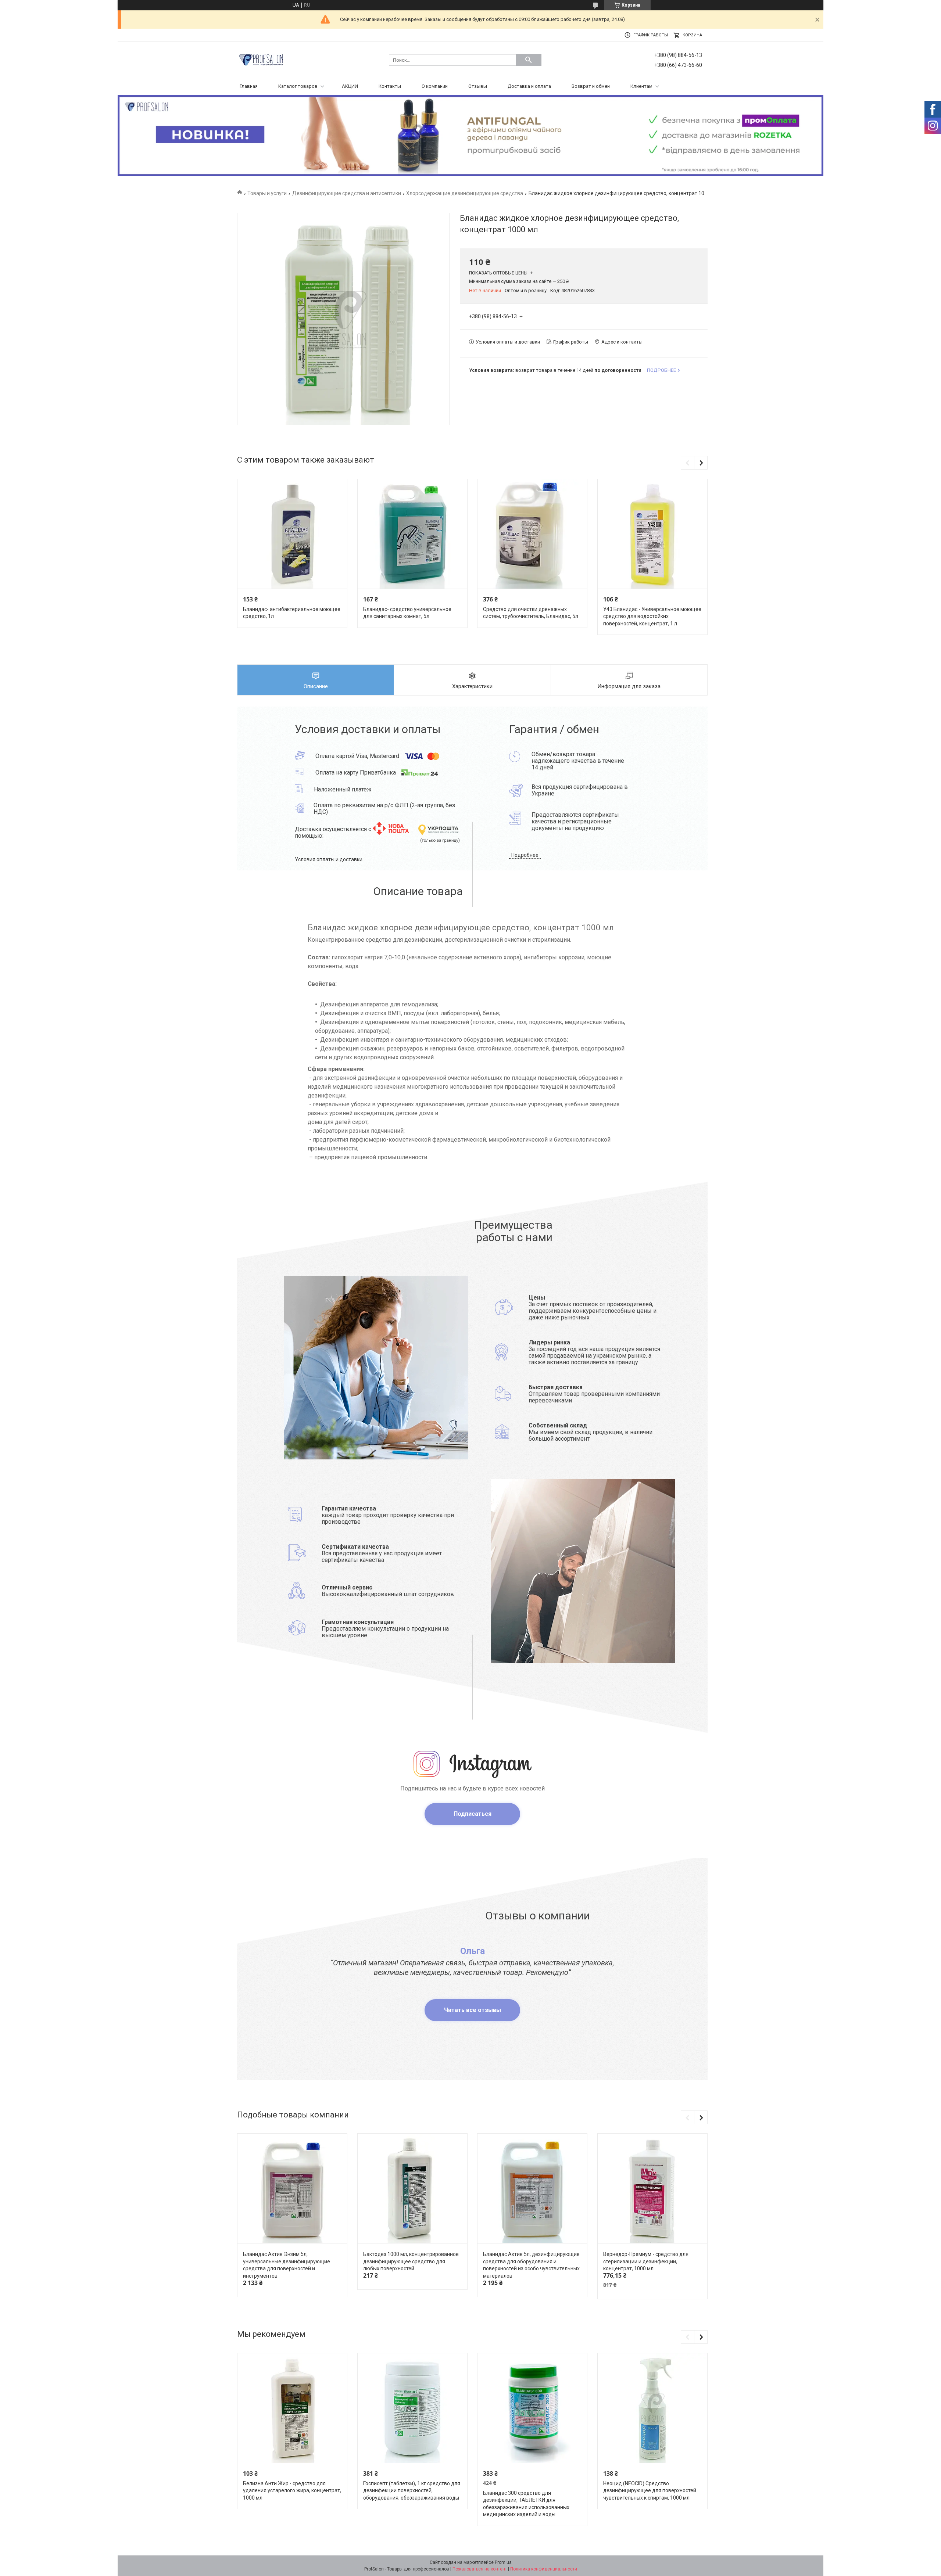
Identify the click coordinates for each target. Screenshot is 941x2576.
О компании (435, 86)
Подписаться (473, 1814)
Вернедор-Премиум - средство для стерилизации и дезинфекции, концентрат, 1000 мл (646, 2261)
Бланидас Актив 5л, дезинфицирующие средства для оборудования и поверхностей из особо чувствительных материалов (531, 2265)
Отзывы (478, 86)
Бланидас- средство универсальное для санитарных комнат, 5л (407, 613)
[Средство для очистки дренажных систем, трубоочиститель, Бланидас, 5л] (532, 534)
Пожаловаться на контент (480, 2569)
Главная (249, 86)
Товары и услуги (267, 193)
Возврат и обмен (591, 86)
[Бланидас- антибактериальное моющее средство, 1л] (292, 534)
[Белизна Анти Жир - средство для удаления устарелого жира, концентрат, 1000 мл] (292, 2408)
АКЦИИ (350, 86)
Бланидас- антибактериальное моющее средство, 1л (292, 613)
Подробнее (525, 855)
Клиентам (641, 86)
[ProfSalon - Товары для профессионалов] (261, 59)
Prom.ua (503, 2562)
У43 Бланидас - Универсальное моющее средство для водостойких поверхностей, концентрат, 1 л (652, 616)
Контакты (390, 86)
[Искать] (529, 60)
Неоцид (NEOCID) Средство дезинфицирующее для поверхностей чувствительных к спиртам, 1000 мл (650, 2491)
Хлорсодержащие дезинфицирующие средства (465, 193)
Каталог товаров (298, 86)
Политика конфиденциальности (544, 2569)
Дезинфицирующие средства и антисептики (347, 193)
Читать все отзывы (473, 2010)
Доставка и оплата (529, 86)
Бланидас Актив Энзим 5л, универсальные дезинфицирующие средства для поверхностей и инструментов (287, 2265)
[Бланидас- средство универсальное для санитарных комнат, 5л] (412, 534)
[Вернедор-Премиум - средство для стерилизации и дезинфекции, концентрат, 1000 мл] (652, 2189)
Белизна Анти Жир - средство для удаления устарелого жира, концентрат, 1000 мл (292, 2491)
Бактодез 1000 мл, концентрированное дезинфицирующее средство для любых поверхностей (411, 2261)
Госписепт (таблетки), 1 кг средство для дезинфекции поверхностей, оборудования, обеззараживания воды (412, 2491)
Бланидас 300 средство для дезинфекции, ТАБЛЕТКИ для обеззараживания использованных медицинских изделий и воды (526, 2504)
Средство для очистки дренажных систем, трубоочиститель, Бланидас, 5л (531, 613)
